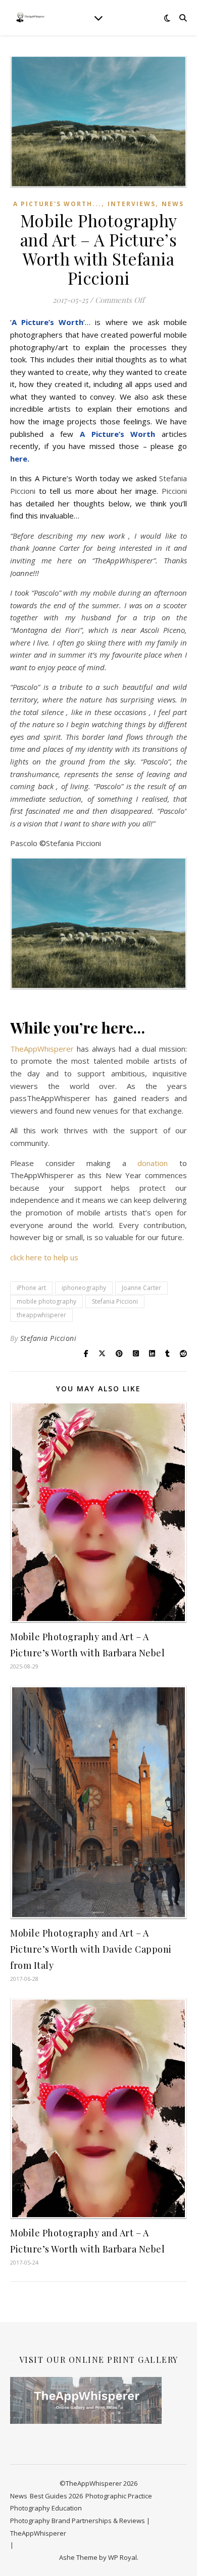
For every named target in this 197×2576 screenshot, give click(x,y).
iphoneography (84, 1288)
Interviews (132, 204)
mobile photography (46, 1301)
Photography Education (46, 2508)
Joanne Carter (141, 1288)
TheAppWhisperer (42, 1049)
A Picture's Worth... (57, 204)
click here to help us (44, 1257)
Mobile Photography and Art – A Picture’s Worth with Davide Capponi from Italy (91, 1949)
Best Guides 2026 (56, 2496)
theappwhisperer (41, 1315)
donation (153, 1163)
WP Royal (122, 2557)
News (173, 204)
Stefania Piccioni (115, 1301)
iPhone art (31, 1288)
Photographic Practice (119, 2496)
